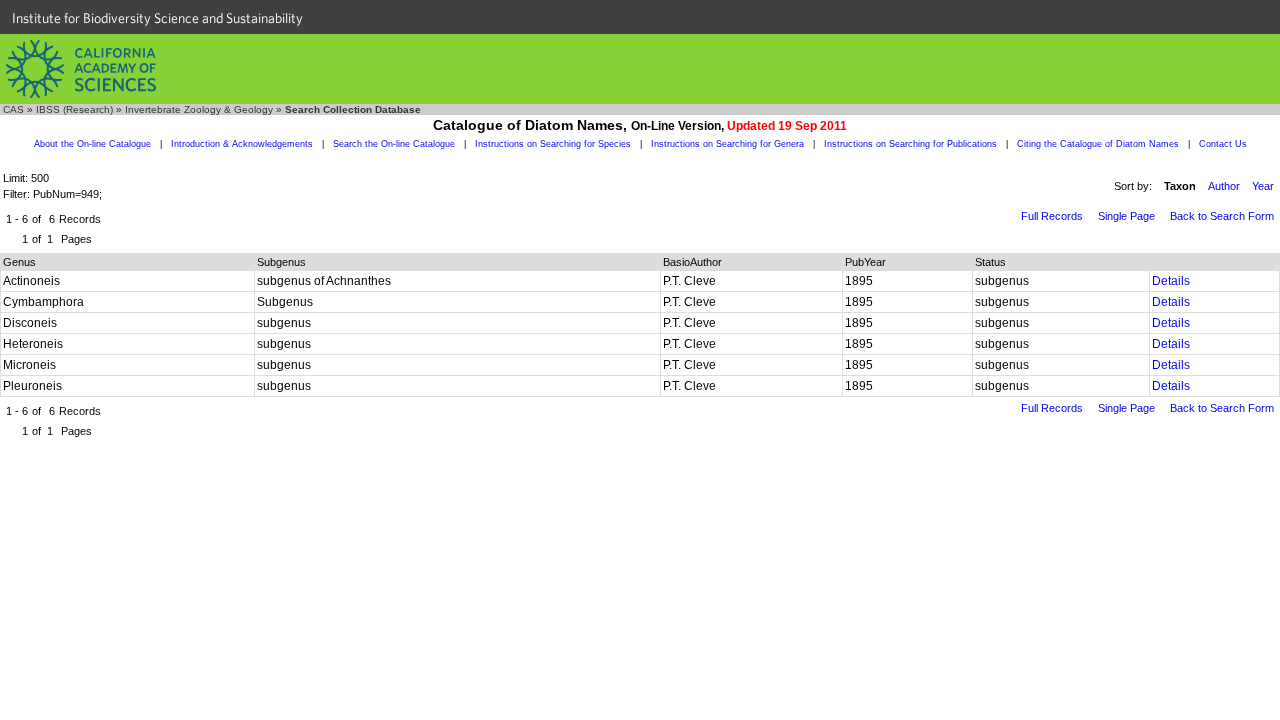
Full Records (1052, 216)
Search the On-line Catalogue (394, 144)
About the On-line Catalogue (92, 144)
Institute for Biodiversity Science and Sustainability (157, 18)
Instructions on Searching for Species (553, 144)
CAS (13, 109)
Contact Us (1223, 144)
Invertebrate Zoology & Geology (199, 109)
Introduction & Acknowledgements (242, 144)
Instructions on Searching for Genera (727, 144)
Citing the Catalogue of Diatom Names (1098, 144)
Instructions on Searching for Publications (910, 144)
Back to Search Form (1222, 216)
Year (1263, 186)
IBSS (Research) (74, 109)
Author (1224, 186)
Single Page (1126, 216)
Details (1171, 281)
